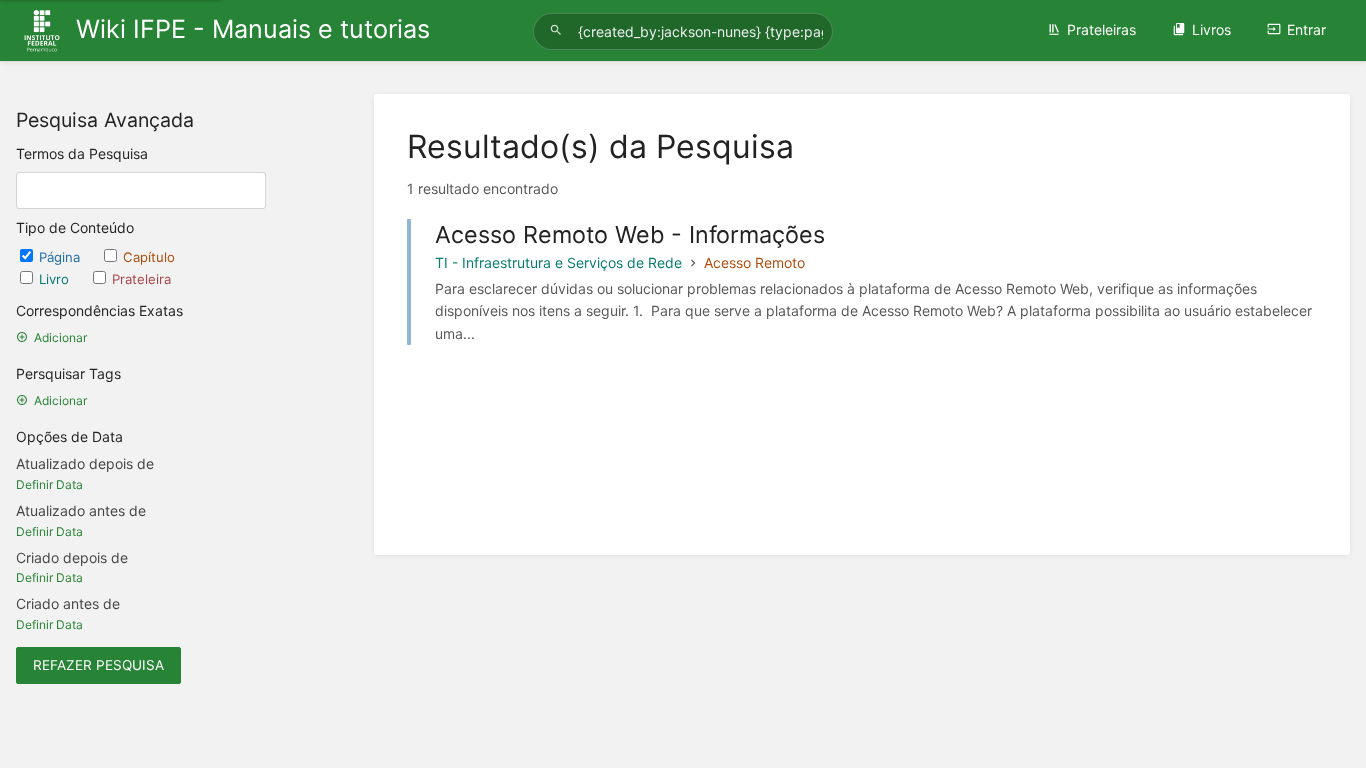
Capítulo (149, 257)
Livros (1211, 29)
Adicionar (60, 337)
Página (61, 257)
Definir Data (49, 484)
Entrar (1306, 29)
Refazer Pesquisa (98, 665)
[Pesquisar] (559, 30)
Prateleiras (1101, 29)
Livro (56, 279)
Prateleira (141, 279)
